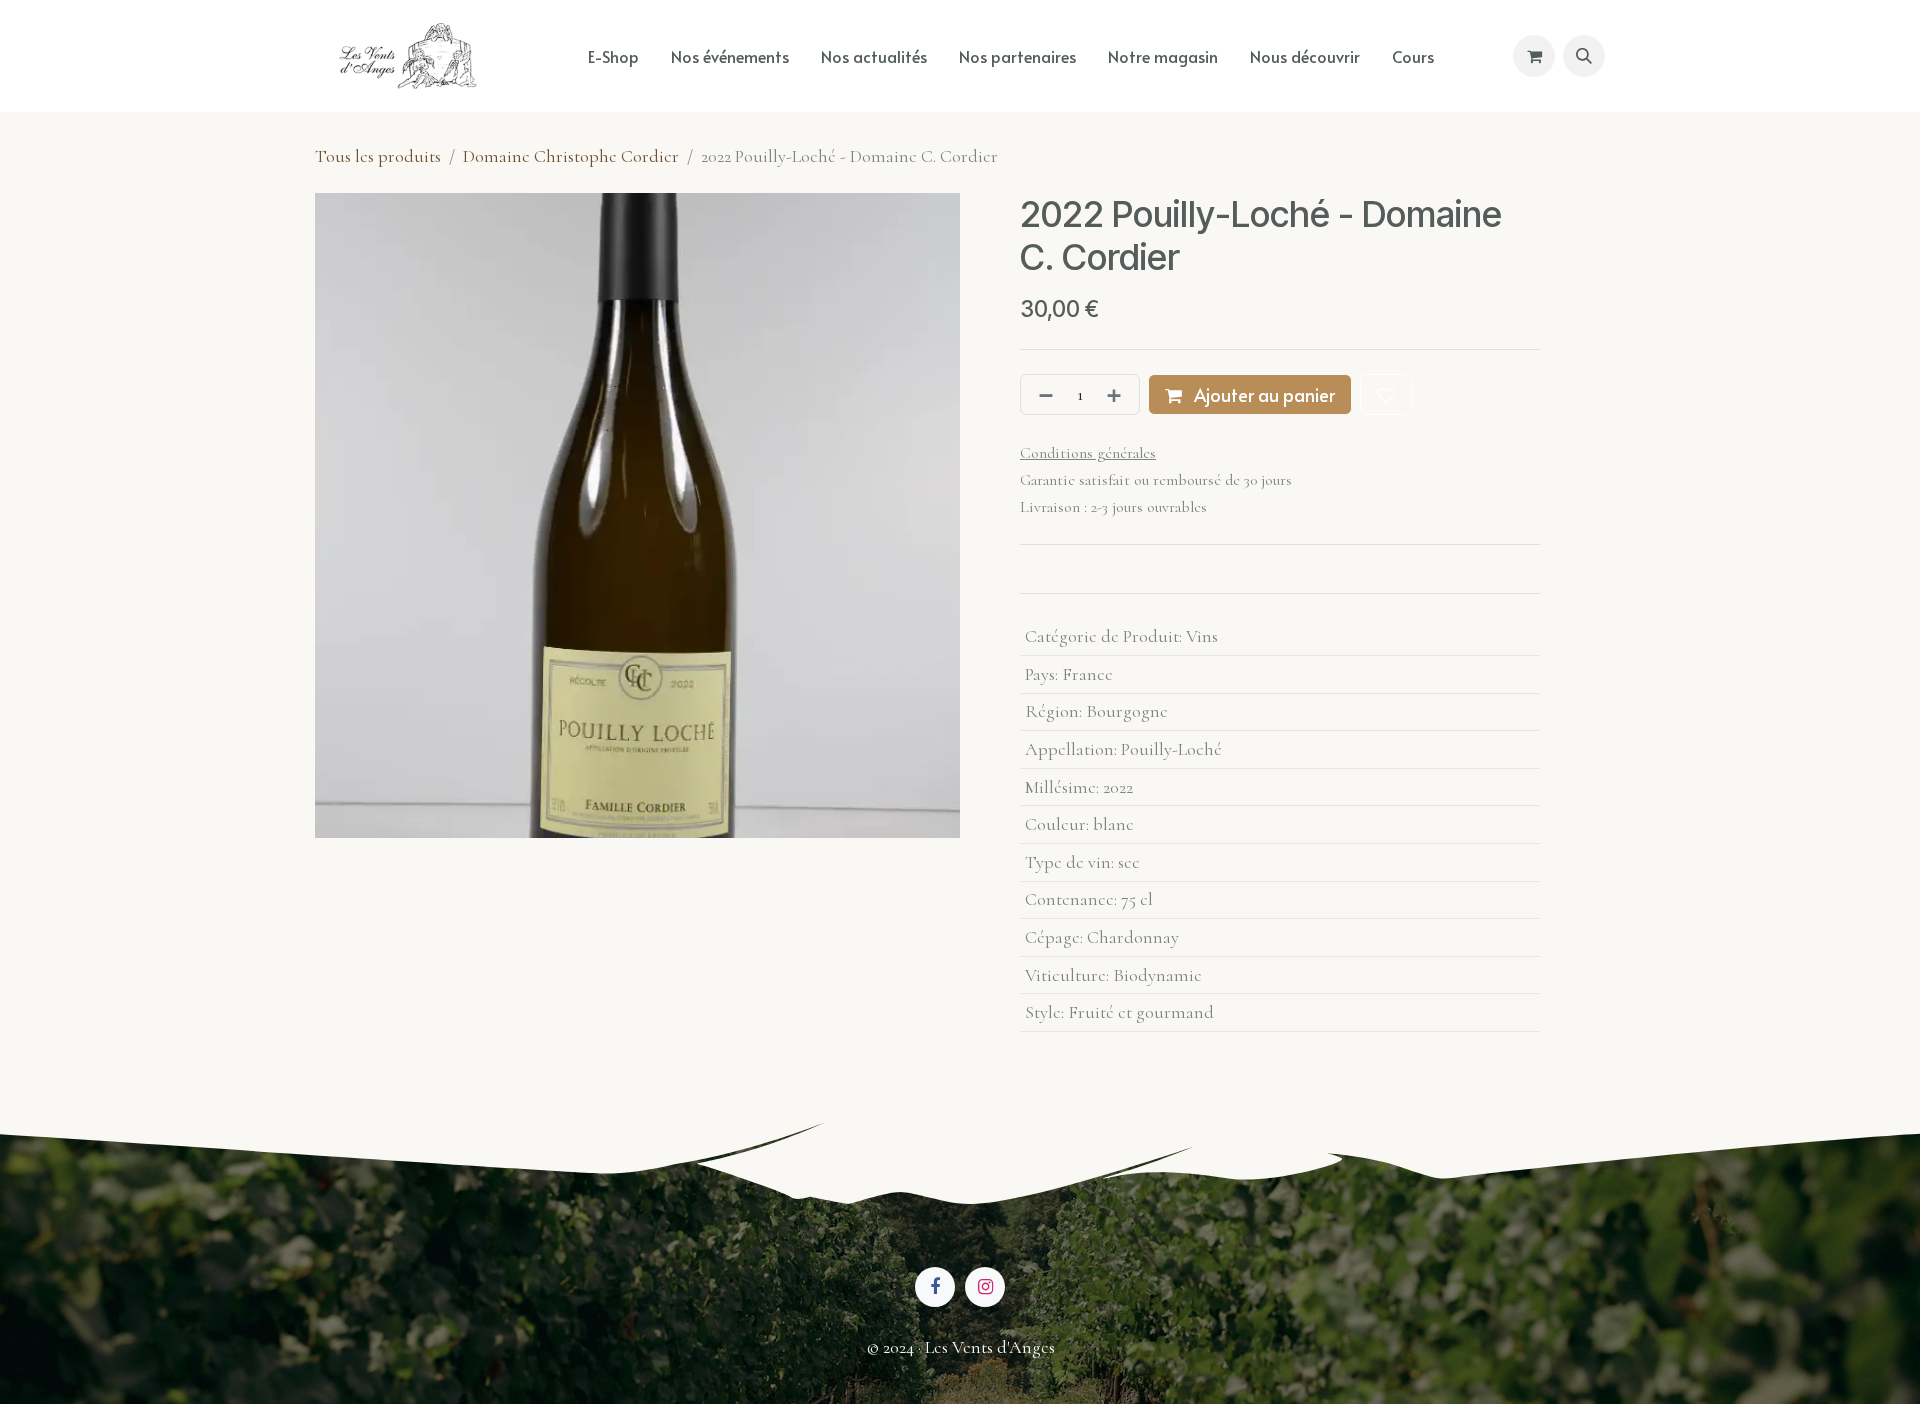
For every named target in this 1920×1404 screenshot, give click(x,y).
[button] (1584, 56)
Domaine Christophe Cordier (571, 156)
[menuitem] (613, 56)
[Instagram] (985, 1287)
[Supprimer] (1042, 394)
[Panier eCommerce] (1534, 56)
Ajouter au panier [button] (1262, 394)
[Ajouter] (1118, 394)
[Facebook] (935, 1287)
